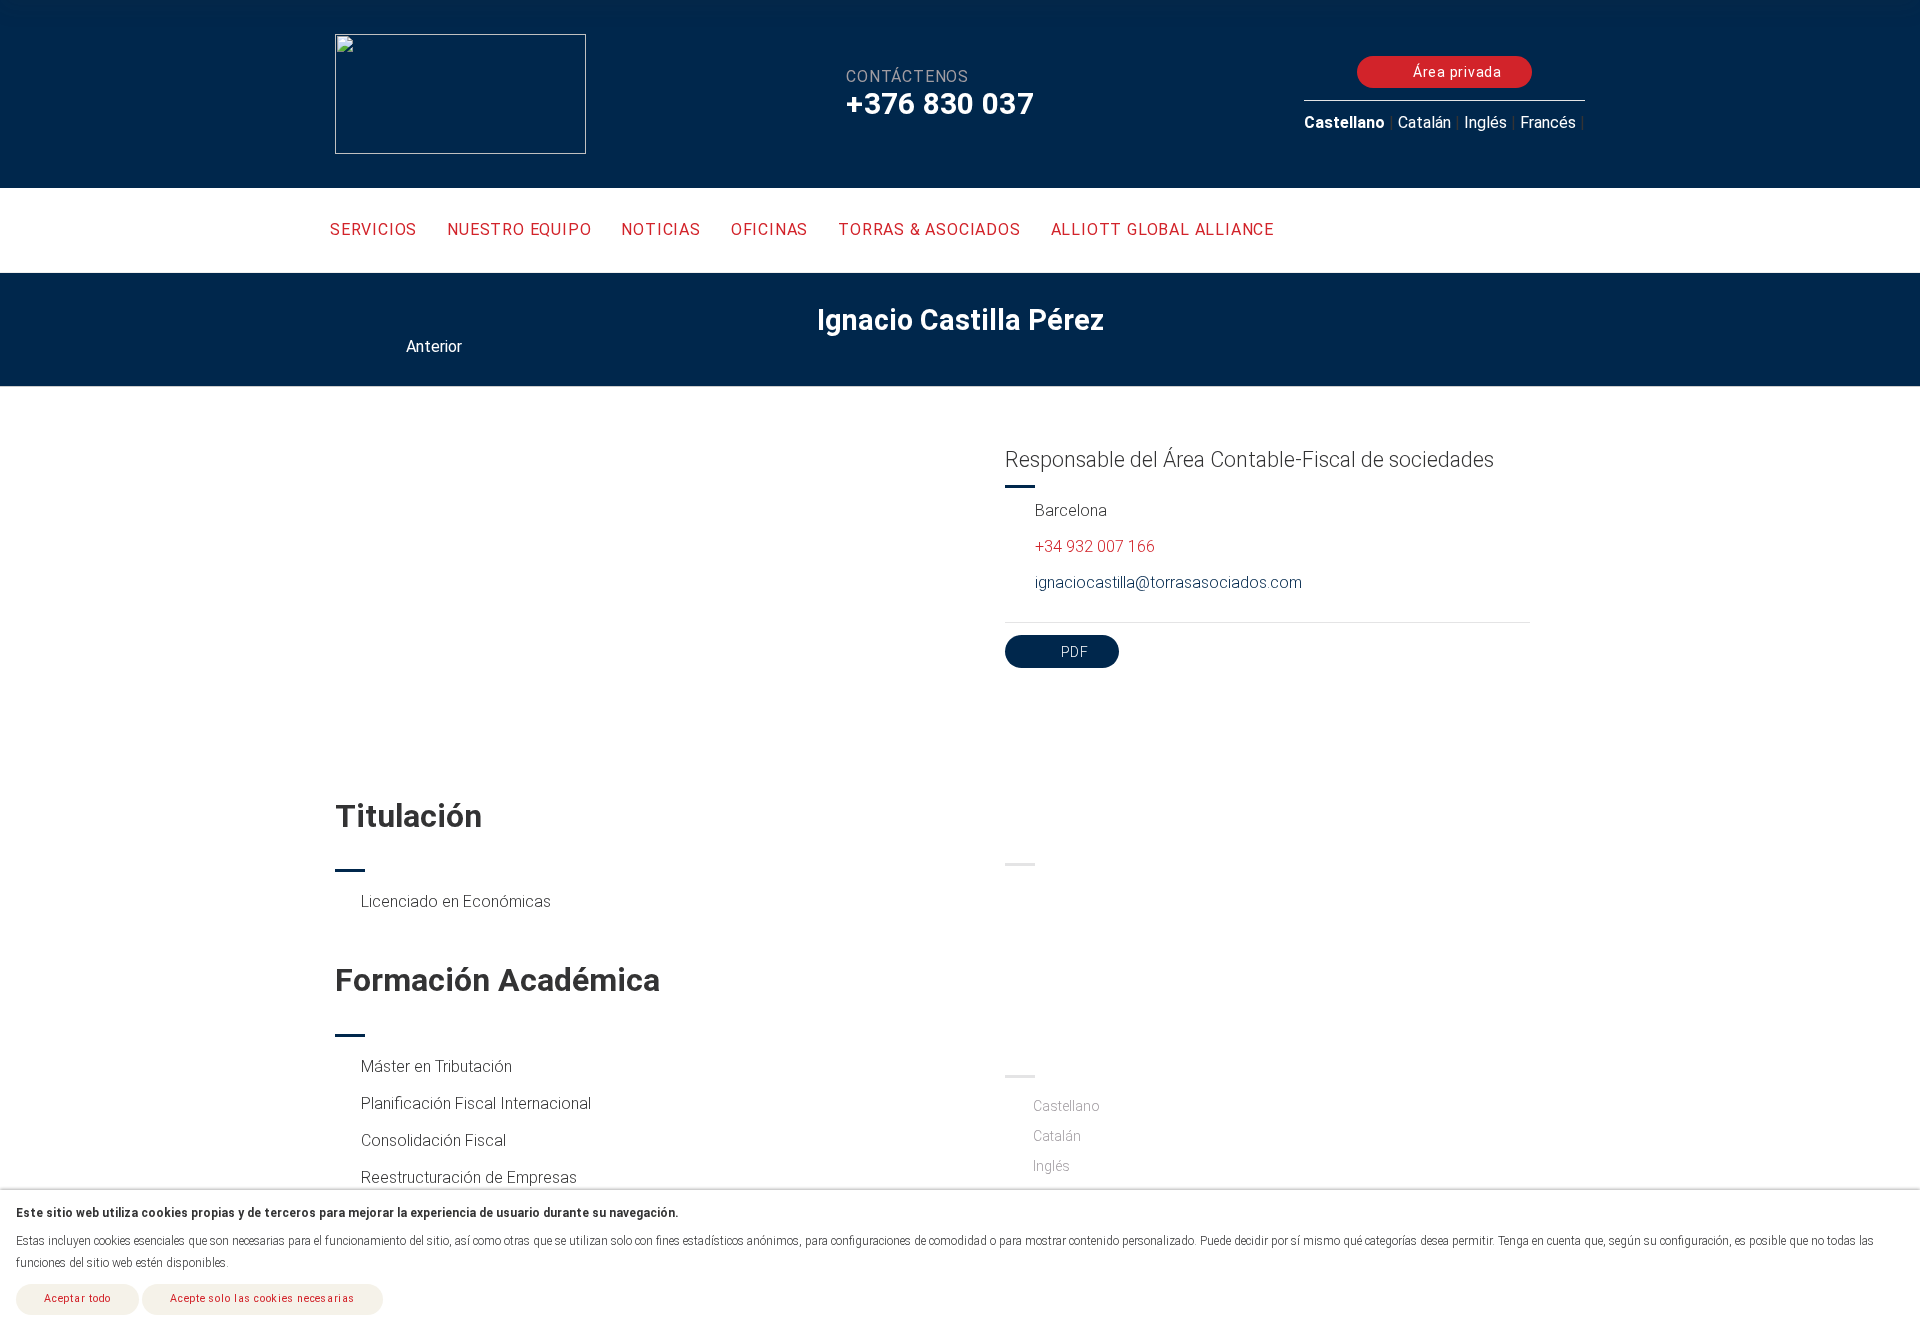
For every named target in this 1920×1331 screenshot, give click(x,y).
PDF (1073, 652)
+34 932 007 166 (1095, 546)
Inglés (1485, 122)
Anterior (432, 346)
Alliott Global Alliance (1162, 229)
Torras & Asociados (929, 229)
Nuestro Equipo (519, 229)
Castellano (1344, 122)
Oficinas (769, 229)
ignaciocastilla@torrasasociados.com (1168, 582)
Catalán (1424, 122)
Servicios (373, 229)
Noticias (660, 229)
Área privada (1455, 72)
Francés (1548, 122)
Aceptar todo (77, 1298)
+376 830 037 (940, 103)
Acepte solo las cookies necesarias (262, 1298)
